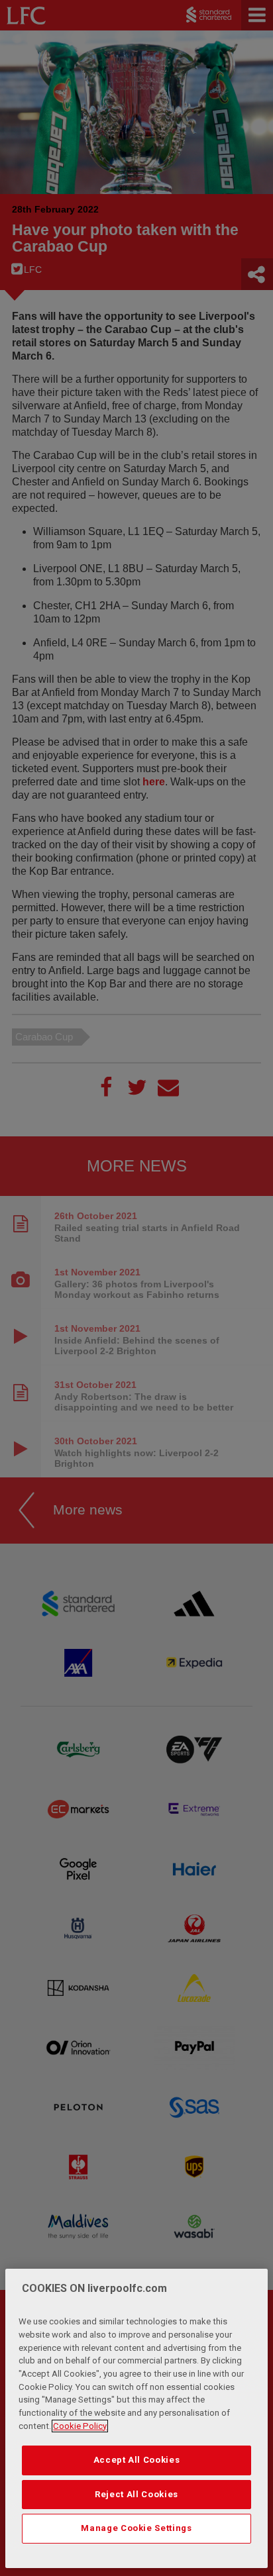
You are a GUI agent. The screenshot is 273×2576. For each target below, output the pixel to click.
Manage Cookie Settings (136, 2528)
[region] (136, 2418)
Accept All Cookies (137, 2460)
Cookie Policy (80, 2426)
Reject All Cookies (136, 2494)
